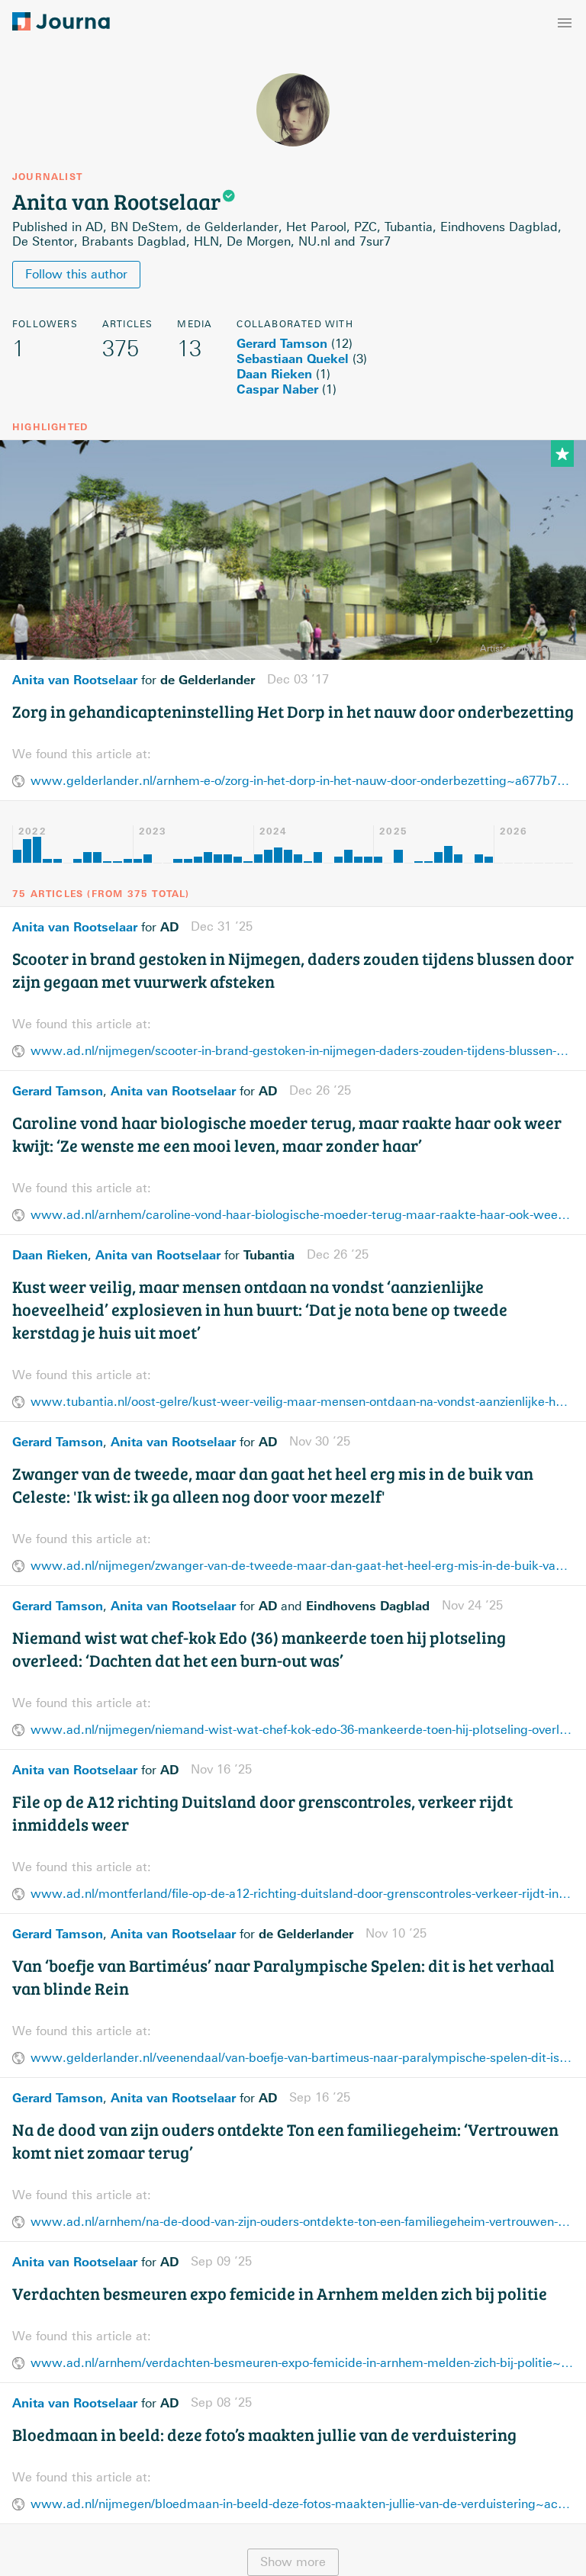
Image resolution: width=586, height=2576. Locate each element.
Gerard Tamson (282, 343)
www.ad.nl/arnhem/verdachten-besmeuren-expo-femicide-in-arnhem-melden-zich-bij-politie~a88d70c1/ (302, 2363)
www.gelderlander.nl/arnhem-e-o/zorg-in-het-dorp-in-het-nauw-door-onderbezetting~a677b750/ (302, 781)
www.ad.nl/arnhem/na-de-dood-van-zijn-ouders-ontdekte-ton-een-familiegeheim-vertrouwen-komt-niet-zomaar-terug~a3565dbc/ (302, 2222)
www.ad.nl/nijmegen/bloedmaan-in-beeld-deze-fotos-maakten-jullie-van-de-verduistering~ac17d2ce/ (302, 2504)
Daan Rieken (274, 374)
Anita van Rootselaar (75, 680)
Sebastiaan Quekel (293, 359)
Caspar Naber (277, 389)
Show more (293, 2562)
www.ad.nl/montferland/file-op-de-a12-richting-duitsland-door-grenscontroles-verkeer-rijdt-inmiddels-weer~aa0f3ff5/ (302, 1894)
